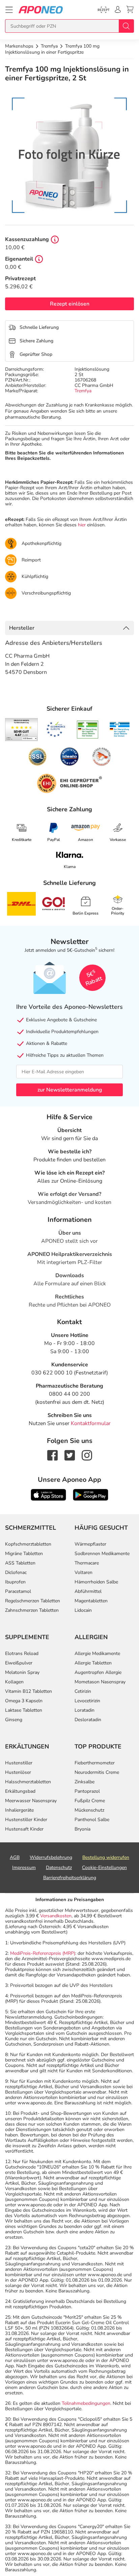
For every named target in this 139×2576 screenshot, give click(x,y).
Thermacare (87, 1563)
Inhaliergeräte (19, 1810)
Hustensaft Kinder (24, 1829)
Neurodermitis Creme (97, 1772)
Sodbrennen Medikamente (102, 1554)
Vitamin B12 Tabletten (29, 1691)
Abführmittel (88, 1591)
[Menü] (9, 10)
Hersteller (22, 628)
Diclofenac (16, 1572)
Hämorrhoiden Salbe (96, 1582)
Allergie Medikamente (97, 1653)
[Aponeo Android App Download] (91, 1494)
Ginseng (14, 1720)
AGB (15, 1857)
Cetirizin (83, 1691)
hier (82, 525)
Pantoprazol (87, 1791)
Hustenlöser (18, 1772)
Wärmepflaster (90, 1544)
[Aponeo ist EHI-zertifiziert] (56, 730)
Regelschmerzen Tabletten (33, 1601)
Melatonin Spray (22, 1672)
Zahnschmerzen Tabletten (32, 1610)
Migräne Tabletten (24, 1554)
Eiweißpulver (19, 1663)
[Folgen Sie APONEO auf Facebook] (52, 1455)
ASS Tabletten (20, 1563)
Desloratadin (88, 1720)
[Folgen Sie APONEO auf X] (70, 1455)
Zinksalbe (85, 1782)
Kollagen (14, 1682)
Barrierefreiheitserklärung (70, 1878)
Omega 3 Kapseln (24, 1701)
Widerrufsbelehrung (51, 1857)
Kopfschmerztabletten (28, 1544)
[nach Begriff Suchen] (126, 26)
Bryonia (82, 1829)
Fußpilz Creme (90, 1801)
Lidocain (83, 1610)
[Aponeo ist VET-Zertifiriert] (120, 730)
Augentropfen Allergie (98, 1672)
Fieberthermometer (95, 1763)
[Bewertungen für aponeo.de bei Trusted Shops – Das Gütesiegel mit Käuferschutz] (21, 730)
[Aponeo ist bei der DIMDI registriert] (88, 730)
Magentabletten (91, 1601)
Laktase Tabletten (24, 1710)
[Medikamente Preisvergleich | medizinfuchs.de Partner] (102, 757)
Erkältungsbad (20, 1791)
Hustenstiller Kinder (26, 1820)
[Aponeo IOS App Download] (48, 1494)
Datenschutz (59, 1868)
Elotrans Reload (22, 1653)
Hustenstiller (19, 1763)
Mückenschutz (89, 1810)
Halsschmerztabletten (28, 1782)
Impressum (24, 1868)
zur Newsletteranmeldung (70, 1090)
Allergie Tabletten (93, 1663)
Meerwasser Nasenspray (31, 1801)
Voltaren (84, 1572)
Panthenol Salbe (92, 1820)
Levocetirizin (87, 1701)
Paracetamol (18, 1591)
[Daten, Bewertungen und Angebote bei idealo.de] (69, 757)
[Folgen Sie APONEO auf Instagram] (87, 1455)
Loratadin (85, 1710)
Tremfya (83, 391)
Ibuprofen (15, 1582)
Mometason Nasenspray (100, 1682)
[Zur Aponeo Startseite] (41, 10)
